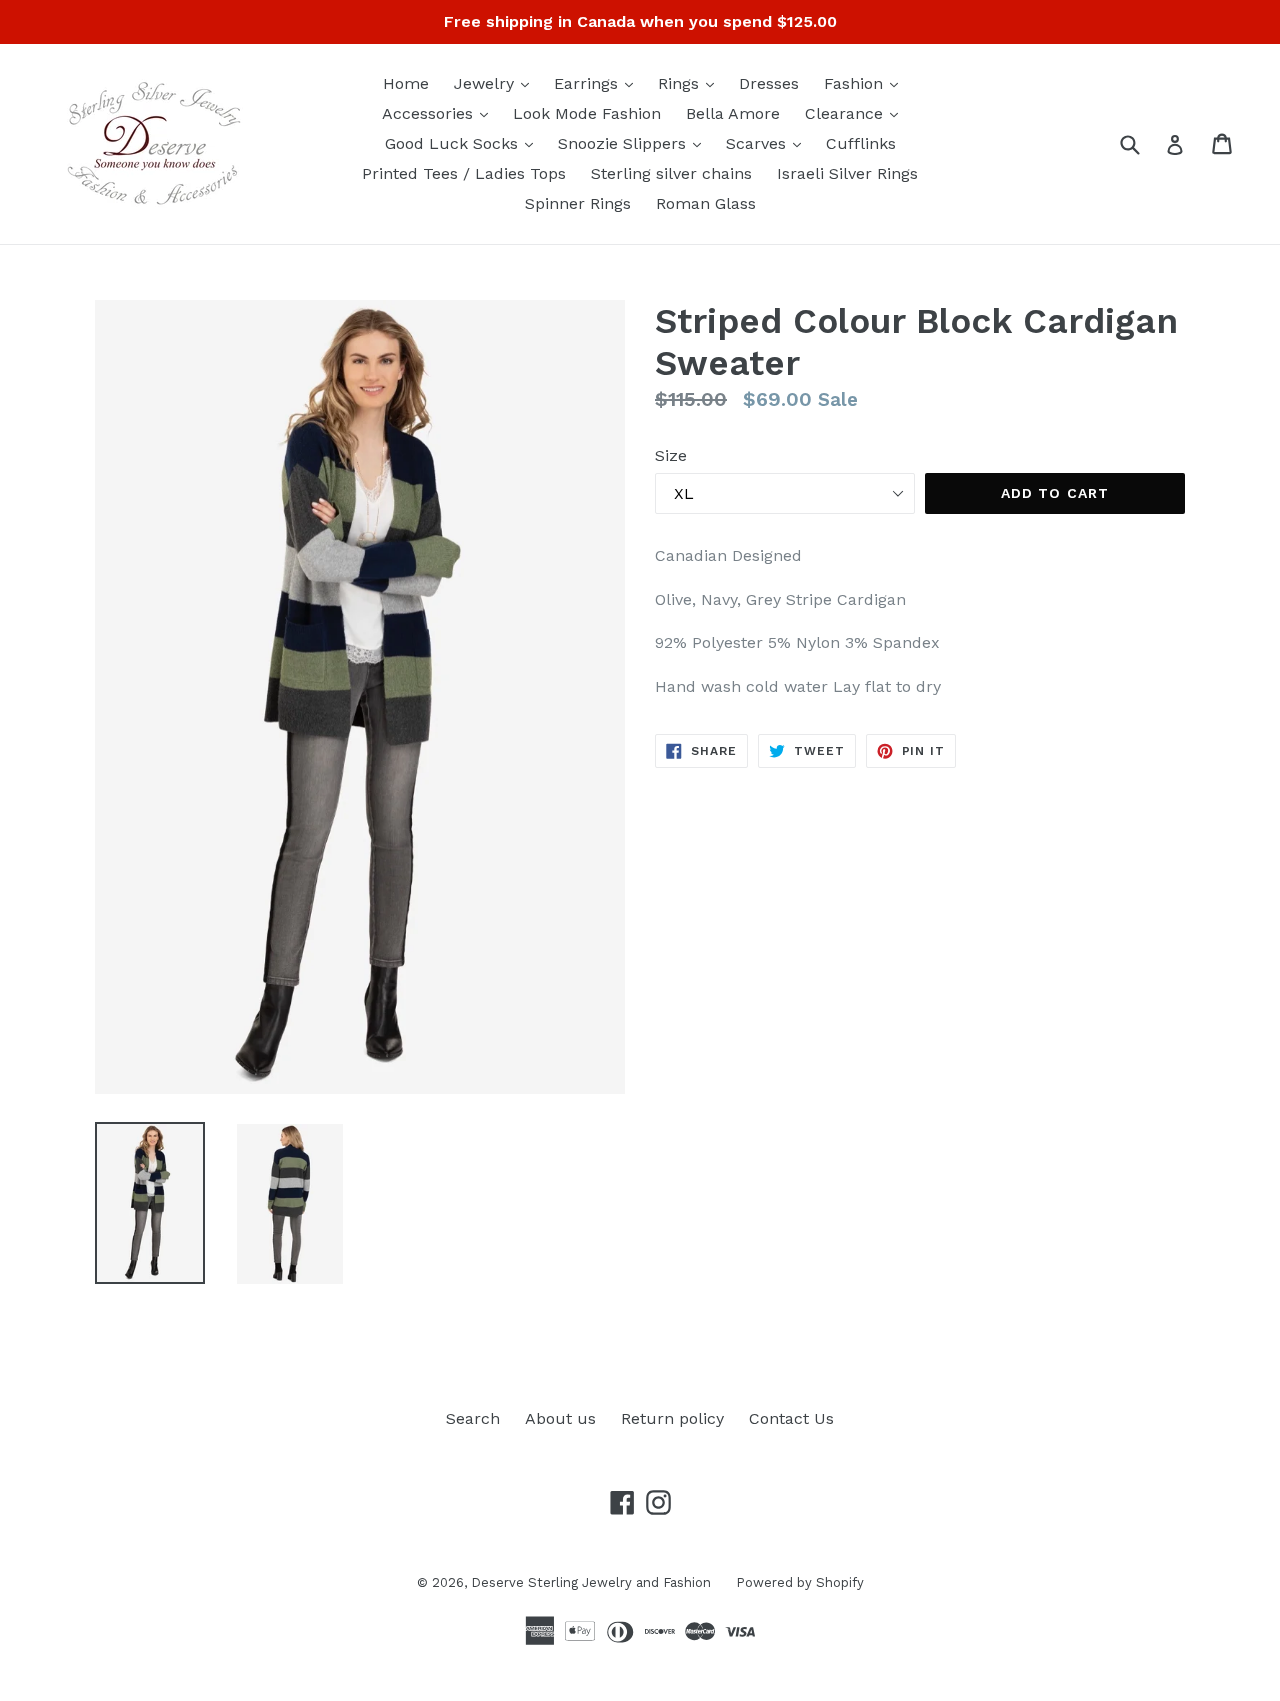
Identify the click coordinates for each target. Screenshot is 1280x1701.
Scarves (768, 143)
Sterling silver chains (671, 173)
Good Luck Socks (464, 143)
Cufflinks (861, 143)
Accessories (440, 113)
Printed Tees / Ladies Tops (464, 173)
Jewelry (496, 83)
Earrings (598, 83)
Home (406, 83)
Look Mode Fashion (587, 113)
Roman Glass (706, 203)
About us (560, 1418)
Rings (691, 83)
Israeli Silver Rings (847, 173)
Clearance (856, 113)
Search (473, 1418)
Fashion (866, 83)
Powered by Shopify (800, 1582)
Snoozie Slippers (634, 143)
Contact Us (791, 1418)
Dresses (769, 83)
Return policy (672, 1418)
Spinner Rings (578, 203)
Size (671, 455)
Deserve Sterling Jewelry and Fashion (591, 1582)
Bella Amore (733, 113)
